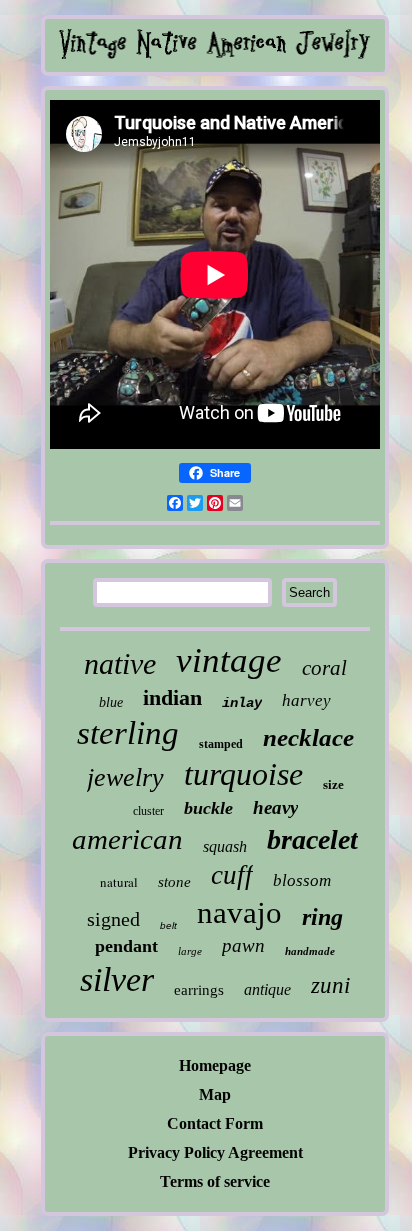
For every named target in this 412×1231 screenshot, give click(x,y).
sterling (128, 733)
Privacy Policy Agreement (215, 1152)
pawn (243, 945)
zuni (330, 985)
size (333, 784)
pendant (126, 946)
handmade (310, 951)
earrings (199, 990)
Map (215, 1094)
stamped (221, 744)
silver (117, 979)
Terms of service (215, 1181)
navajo (239, 912)
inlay (242, 703)
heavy (275, 807)
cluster (148, 811)
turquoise (243, 774)
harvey (306, 700)
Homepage (215, 1065)
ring (322, 917)
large (190, 951)
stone (174, 882)
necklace (308, 737)
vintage (229, 660)
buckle (208, 808)
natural (119, 882)
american (127, 839)
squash (225, 846)
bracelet (312, 839)
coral (324, 668)
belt (168, 925)
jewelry (125, 777)
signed (113, 919)
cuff (232, 875)
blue (111, 702)
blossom (302, 880)
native (120, 663)
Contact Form (215, 1123)
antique (267, 989)
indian (172, 697)
